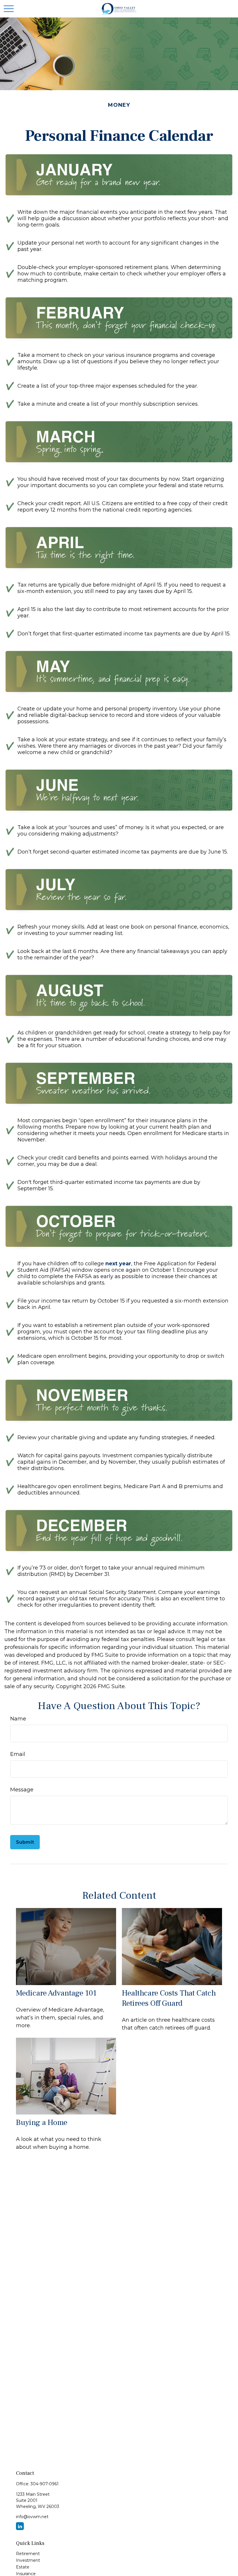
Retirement (28, 2554)
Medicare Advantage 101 (56, 1993)
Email (18, 1754)
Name (18, 1719)
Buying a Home (42, 2122)
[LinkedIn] (20, 2526)
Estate (23, 2567)
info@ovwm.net (32, 2517)
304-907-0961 (45, 2484)
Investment (28, 2560)
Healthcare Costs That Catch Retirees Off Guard (169, 1998)
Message (22, 1790)
